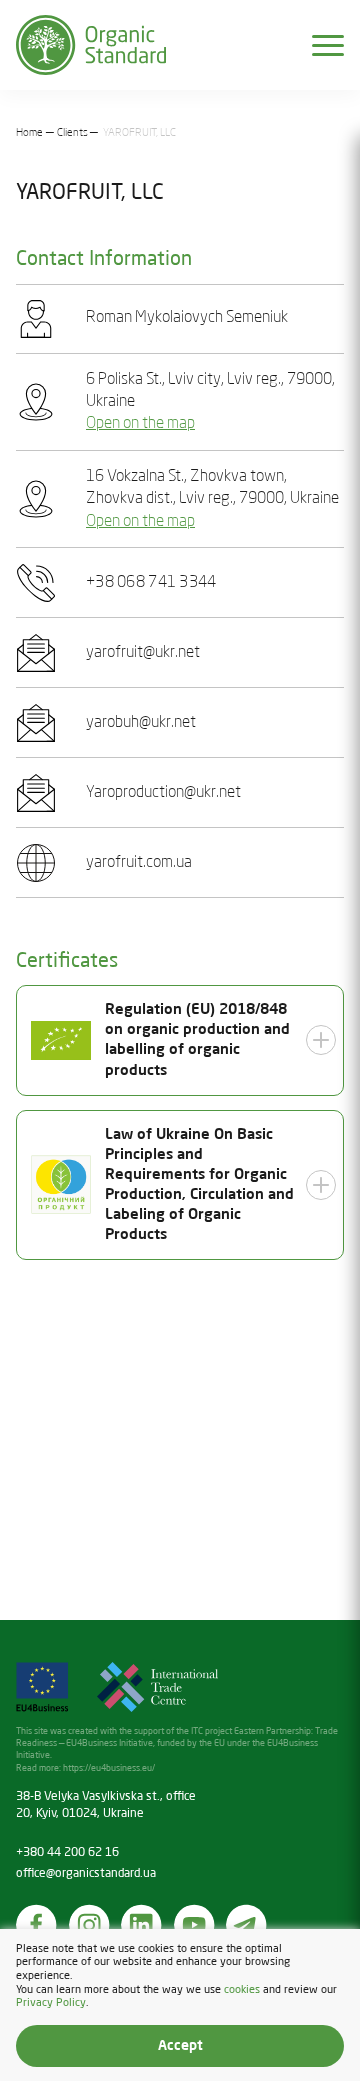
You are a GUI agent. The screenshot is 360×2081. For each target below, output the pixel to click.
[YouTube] (195, 1925)
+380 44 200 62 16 (67, 1853)
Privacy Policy (51, 2003)
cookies (242, 1990)
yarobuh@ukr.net (141, 723)
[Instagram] (90, 1925)
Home (29, 133)
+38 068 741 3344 (151, 583)
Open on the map (140, 424)
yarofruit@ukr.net (143, 653)
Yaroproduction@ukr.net (163, 793)
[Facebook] (37, 1925)
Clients (72, 133)
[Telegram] (247, 1925)
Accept (180, 2046)
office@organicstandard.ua (86, 1874)
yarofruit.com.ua (139, 863)
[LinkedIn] (142, 1925)
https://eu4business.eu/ (109, 1768)
